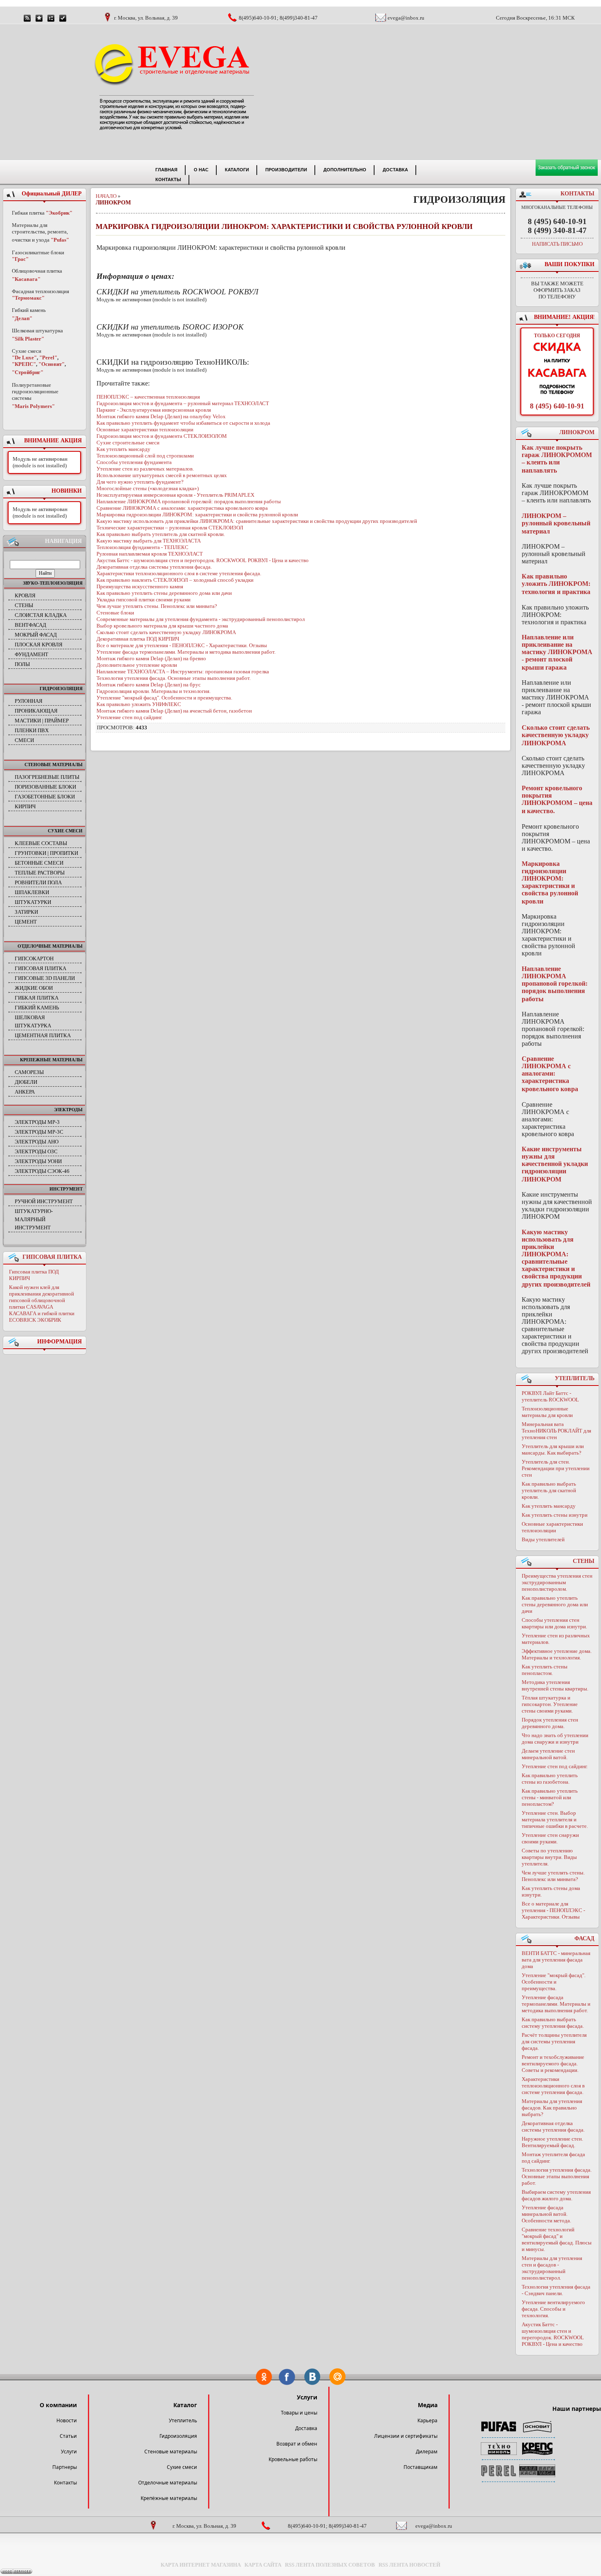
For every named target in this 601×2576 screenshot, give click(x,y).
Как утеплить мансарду (549, 1506)
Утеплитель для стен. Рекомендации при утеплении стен (556, 1468)
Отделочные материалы (168, 2483)
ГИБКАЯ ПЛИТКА (37, 998)
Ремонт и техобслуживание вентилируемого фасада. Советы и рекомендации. (553, 2064)
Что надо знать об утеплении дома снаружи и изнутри (555, 1739)
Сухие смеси (182, 2467)
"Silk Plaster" (28, 339)
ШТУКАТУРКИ (33, 902)
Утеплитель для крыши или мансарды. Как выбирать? (553, 1449)
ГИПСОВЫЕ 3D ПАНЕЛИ (45, 978)
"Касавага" (26, 279)
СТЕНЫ (24, 605)
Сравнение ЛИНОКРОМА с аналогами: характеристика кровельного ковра (550, 1074)
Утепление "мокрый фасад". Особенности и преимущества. (554, 1982)
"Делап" (22, 318)
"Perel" (48, 358)
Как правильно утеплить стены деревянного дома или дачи (555, 1604)
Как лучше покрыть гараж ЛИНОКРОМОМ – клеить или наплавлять (557, 459)
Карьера (427, 2420)
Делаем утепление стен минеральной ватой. (548, 1754)
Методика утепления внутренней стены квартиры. (555, 1685)
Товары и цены (299, 2413)
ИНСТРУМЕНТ (66, 1189)
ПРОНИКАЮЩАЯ (36, 711)
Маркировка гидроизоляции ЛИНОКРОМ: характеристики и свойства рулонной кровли (550, 882)
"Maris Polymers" (33, 406)
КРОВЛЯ (25, 595)
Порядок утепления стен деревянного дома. (550, 1723)
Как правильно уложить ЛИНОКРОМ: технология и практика (556, 584)
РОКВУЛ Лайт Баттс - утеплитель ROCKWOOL (550, 1396)
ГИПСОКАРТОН (34, 958)
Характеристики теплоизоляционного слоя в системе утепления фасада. (553, 2086)
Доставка (306, 2428)
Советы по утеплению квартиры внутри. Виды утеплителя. (549, 1857)
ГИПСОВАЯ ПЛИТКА (40, 968)
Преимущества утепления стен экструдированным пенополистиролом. (557, 1582)
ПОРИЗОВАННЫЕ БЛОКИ (45, 787)
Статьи (68, 2436)
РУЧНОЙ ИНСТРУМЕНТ (44, 1201)
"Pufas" (60, 240)
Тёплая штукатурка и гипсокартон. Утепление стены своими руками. (550, 1704)
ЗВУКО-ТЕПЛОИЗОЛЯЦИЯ (53, 583)
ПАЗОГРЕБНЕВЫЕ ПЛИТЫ (47, 777)
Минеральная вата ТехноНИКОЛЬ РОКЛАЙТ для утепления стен (556, 1431)
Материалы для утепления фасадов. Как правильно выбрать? (552, 2108)
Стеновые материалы (171, 2452)
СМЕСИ (24, 740)
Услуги (69, 2452)
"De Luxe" (24, 358)
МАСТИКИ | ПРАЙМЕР (42, 721)
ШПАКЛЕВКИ (32, 892)
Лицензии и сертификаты (406, 2436)
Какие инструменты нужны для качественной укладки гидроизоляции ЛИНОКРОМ (555, 1164)
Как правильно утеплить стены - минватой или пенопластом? (550, 1797)
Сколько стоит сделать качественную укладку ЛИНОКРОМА (556, 735)
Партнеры (65, 2467)
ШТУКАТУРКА (33, 1026)
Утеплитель (183, 2420)
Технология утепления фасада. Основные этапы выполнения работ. (557, 2176)
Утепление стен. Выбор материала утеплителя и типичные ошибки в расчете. (555, 1819)
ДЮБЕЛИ (26, 1082)
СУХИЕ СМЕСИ (65, 831)
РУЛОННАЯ (29, 701)
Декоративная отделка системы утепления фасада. (553, 2126)
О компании (58, 2405)
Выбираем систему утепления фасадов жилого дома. (556, 2195)
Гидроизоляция (178, 2436)
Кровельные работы (293, 2459)
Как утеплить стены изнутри (555, 1515)
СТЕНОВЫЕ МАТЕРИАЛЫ (54, 765)
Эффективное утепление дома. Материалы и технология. (557, 1654)
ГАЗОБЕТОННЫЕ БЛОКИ (45, 797)
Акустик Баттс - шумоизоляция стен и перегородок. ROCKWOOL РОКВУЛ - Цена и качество (553, 2334)
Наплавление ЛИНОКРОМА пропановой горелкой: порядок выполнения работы (555, 984)
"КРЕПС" (24, 364)
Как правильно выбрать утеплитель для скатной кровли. (549, 1490)
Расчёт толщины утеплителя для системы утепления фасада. (554, 2041)
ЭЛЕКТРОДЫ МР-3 (37, 1122)
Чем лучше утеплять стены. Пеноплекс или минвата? (553, 1876)
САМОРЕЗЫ (29, 1072)
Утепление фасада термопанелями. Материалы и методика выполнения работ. (556, 2004)
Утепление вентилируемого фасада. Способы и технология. (553, 2309)
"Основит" (52, 364)
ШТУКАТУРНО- (34, 1211)
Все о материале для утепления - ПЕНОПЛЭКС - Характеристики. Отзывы (553, 1910)
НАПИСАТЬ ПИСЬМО (557, 244)
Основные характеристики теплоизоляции (552, 1527)
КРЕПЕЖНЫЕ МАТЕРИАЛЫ (51, 1060)
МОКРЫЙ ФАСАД (36, 635)
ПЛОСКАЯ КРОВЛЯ (39, 645)
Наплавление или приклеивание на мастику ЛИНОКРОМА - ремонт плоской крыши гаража (557, 652)
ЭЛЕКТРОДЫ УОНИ (38, 1161)
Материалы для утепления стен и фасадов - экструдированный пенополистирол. (552, 2268)
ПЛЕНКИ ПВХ (32, 730)
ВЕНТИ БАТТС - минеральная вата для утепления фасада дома (556, 1960)
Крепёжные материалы (169, 2498)
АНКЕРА (25, 1092)
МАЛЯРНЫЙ (30, 1219)
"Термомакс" (28, 298)
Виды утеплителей (543, 1539)
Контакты (65, 2483)
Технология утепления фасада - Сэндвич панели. (556, 2290)
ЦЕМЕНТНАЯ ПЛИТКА (43, 1035)
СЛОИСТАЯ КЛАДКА (41, 615)
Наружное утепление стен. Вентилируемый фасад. (552, 2142)
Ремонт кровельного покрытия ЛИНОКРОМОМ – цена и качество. (557, 799)
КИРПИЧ (25, 806)
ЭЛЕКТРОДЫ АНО (37, 1142)
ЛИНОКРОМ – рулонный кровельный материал (556, 523)
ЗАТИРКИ (26, 912)
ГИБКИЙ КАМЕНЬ (37, 1008)
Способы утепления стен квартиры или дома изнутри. (554, 1623)
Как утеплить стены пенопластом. (545, 1670)
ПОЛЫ (22, 664)
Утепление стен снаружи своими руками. (550, 1838)
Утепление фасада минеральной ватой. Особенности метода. (546, 2214)
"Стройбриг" (28, 372)
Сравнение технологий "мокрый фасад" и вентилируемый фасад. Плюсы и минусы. (557, 2239)
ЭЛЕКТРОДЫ (68, 1110)
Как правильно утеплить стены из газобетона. (550, 1779)
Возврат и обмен (297, 2444)
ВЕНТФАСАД (30, 625)
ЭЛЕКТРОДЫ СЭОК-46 (42, 1171)
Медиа (428, 2405)
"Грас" (20, 259)
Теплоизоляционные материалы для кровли (547, 1412)
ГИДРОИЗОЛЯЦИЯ (61, 688)
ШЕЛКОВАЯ (30, 1017)
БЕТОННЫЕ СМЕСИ (39, 863)
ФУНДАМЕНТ (31, 654)
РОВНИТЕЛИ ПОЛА (38, 882)
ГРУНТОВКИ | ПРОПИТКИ (46, 853)
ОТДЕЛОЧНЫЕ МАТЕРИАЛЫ (50, 946)
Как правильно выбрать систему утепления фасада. (553, 2023)
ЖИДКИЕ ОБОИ (34, 988)
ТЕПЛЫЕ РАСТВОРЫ (40, 873)
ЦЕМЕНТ (26, 922)
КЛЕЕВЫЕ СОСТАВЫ (41, 843)
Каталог (185, 2405)
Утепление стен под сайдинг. (555, 1766)
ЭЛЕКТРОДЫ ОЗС (36, 1151)
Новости (67, 2420)
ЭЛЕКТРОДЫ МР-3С (39, 1132)
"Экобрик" (59, 213)
